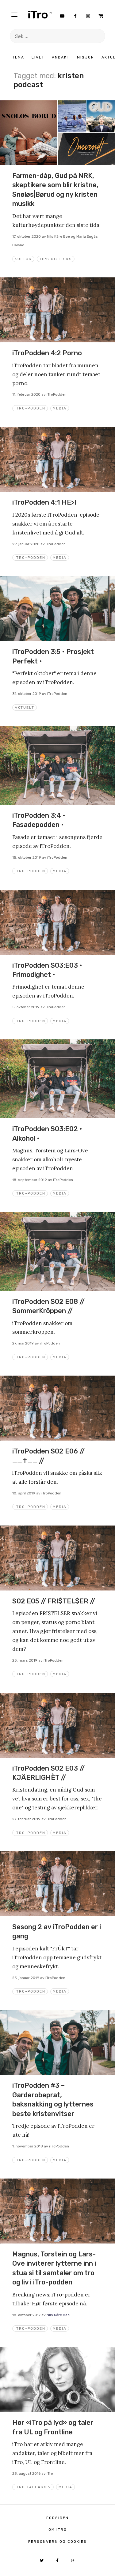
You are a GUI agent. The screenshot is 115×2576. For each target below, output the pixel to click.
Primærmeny (14, 14)
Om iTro (58, 2530)
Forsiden (57, 2518)
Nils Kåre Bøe (58, 2315)
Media (60, 408)
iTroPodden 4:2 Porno (47, 353)
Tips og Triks (56, 259)
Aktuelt (25, 707)
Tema (18, 57)
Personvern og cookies (57, 2542)
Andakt (61, 57)
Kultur (23, 259)
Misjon (86, 57)
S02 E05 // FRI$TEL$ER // (54, 1601)
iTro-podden (30, 408)
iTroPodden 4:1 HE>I (44, 502)
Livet (38, 57)
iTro (40, 14)
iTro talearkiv (33, 2487)
